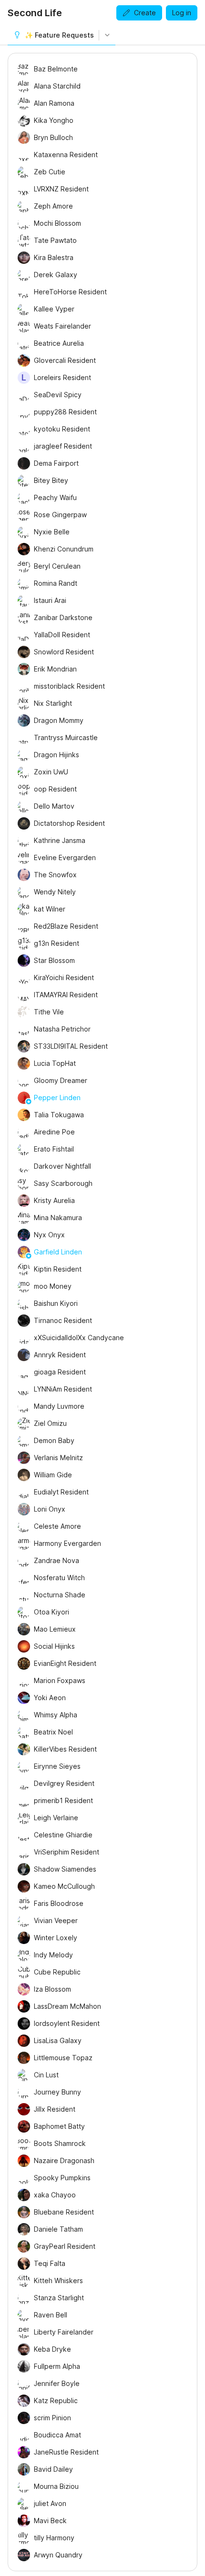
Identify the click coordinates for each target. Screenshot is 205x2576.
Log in (182, 13)
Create (145, 13)
